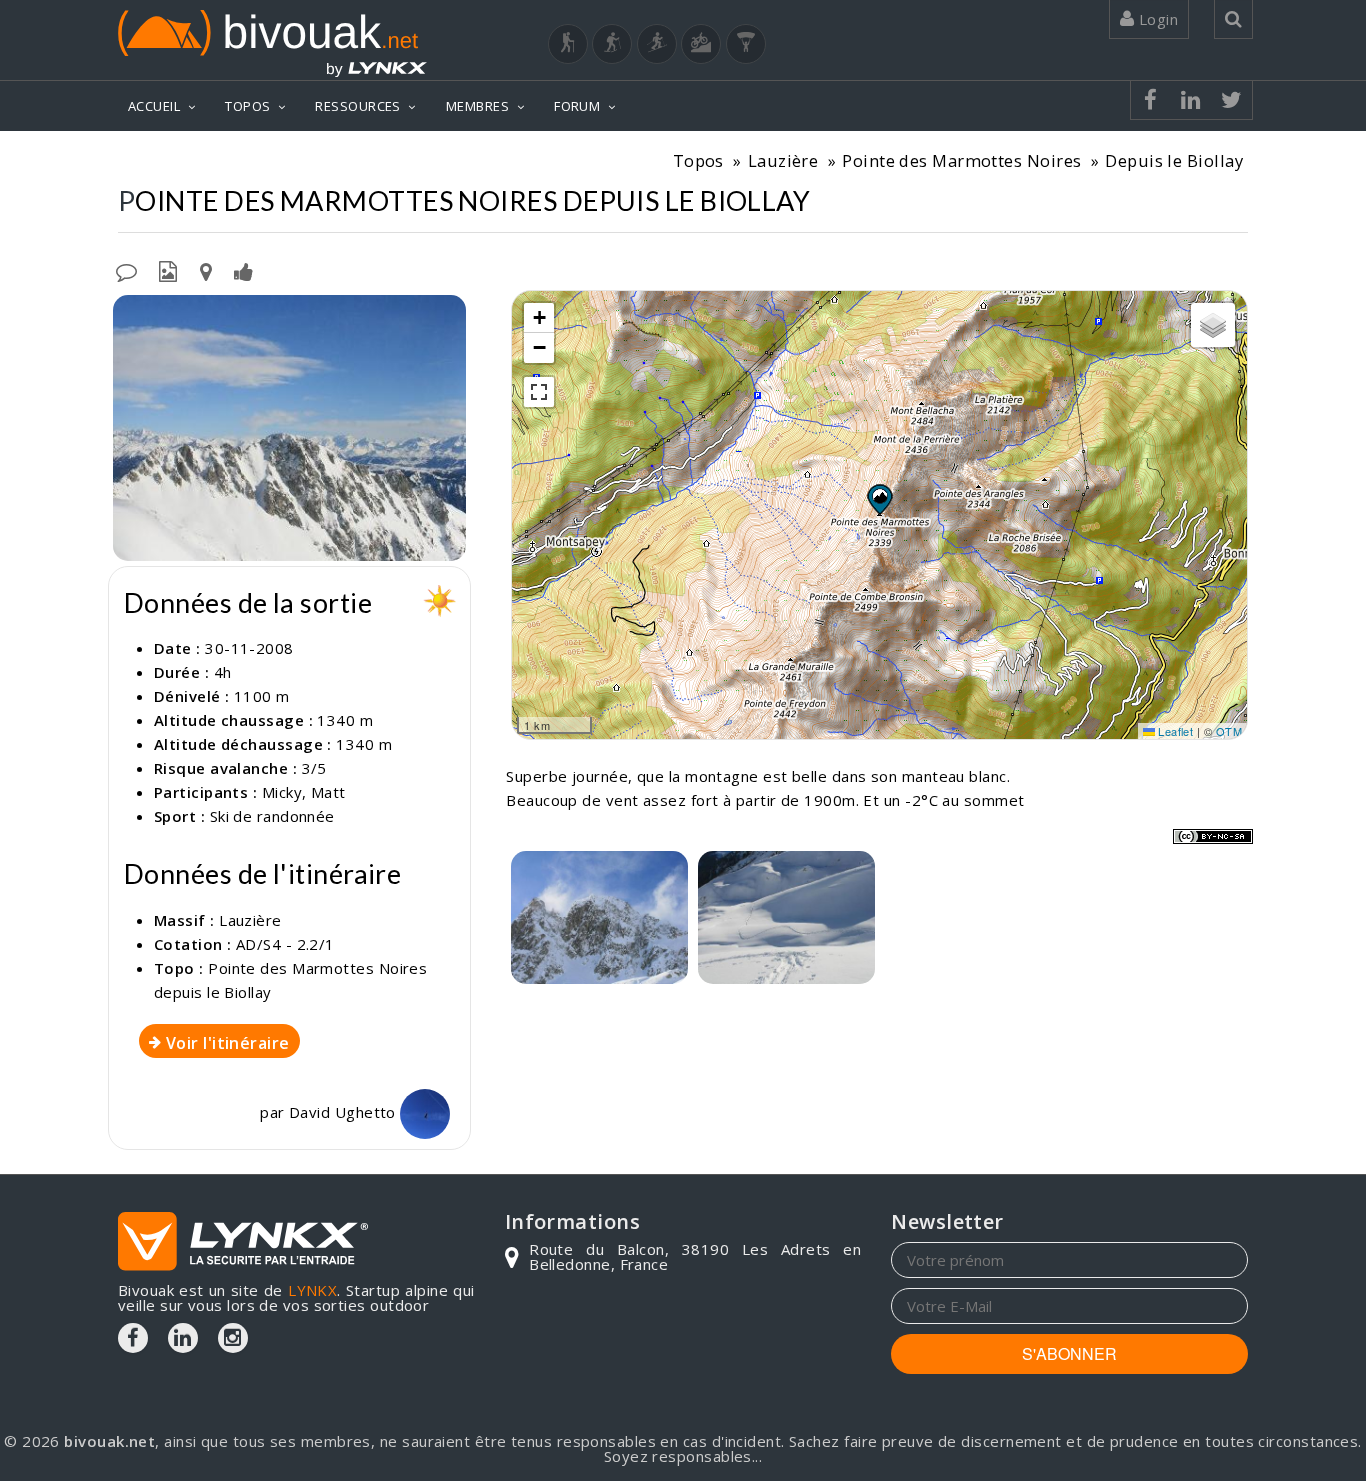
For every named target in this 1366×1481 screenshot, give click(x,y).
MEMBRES (477, 106)
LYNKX (312, 1290)
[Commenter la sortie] (126, 270)
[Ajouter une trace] (206, 270)
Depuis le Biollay (1174, 160)
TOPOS (247, 106)
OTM (1229, 731)
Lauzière (783, 160)
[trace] (786, 917)
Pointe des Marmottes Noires (961, 160)
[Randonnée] (568, 44)
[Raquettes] (612, 44)
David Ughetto (344, 1112)
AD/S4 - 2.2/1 (285, 944)
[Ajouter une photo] (168, 270)
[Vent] (599, 917)
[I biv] (130, 315)
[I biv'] (243, 270)
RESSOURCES (358, 106)
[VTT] (701, 44)
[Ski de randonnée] (657, 44)
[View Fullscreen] (539, 392)
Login (1156, 19)
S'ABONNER (1069, 1353)
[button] (879, 499)
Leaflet (1174, 731)
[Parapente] (746, 44)
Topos (698, 160)
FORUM (577, 106)
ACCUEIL (154, 106)
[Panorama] (289, 428)
